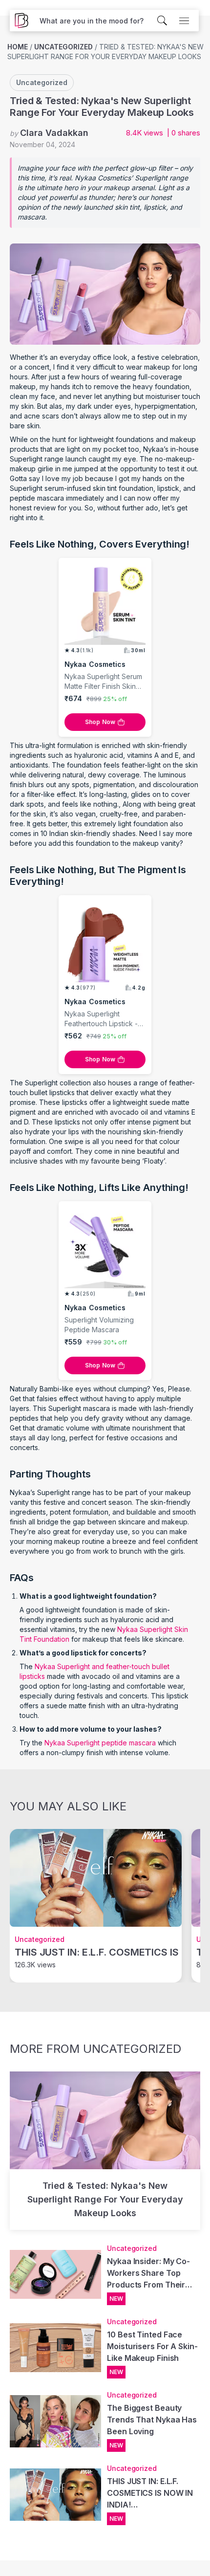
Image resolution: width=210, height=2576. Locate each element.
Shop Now (100, 722)
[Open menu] (184, 21)
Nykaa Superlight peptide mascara (101, 1743)
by (49, 133)
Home (18, 47)
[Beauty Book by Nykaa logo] (19, 21)
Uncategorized (63, 47)
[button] (92, 21)
